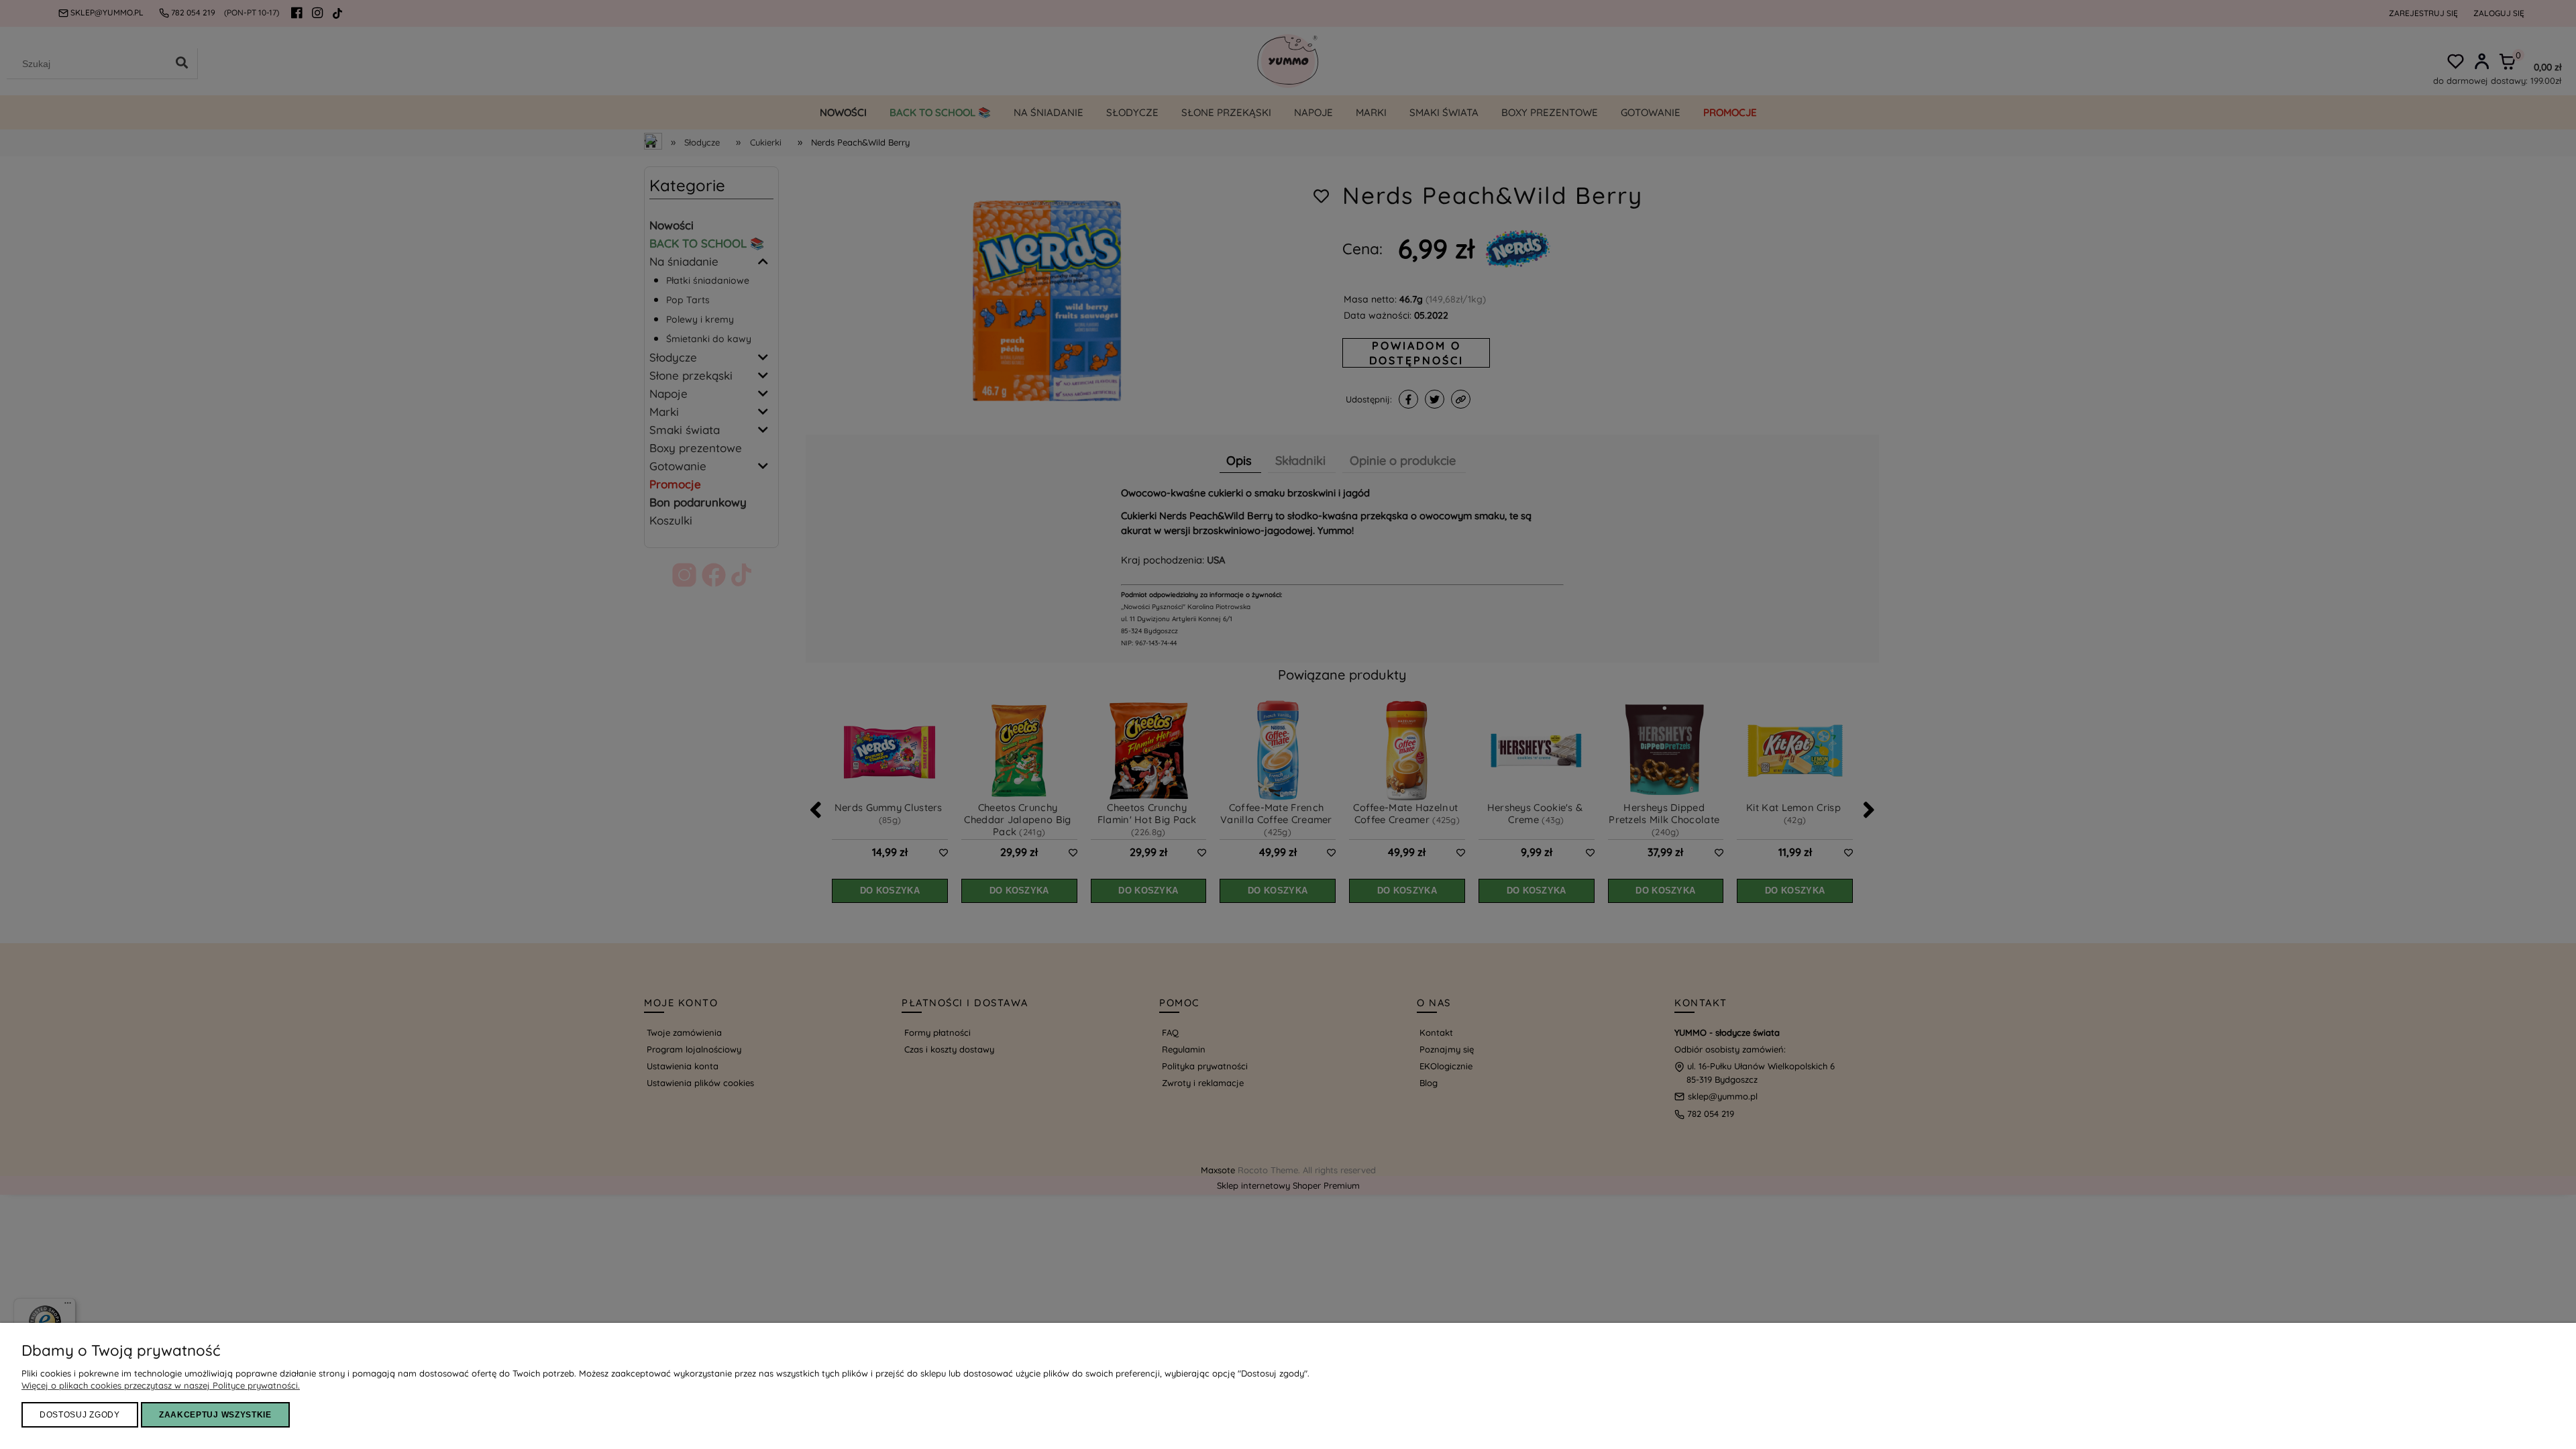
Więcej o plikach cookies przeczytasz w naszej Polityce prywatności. (161, 1385)
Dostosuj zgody (80, 1415)
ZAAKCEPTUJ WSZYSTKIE (215, 1415)
